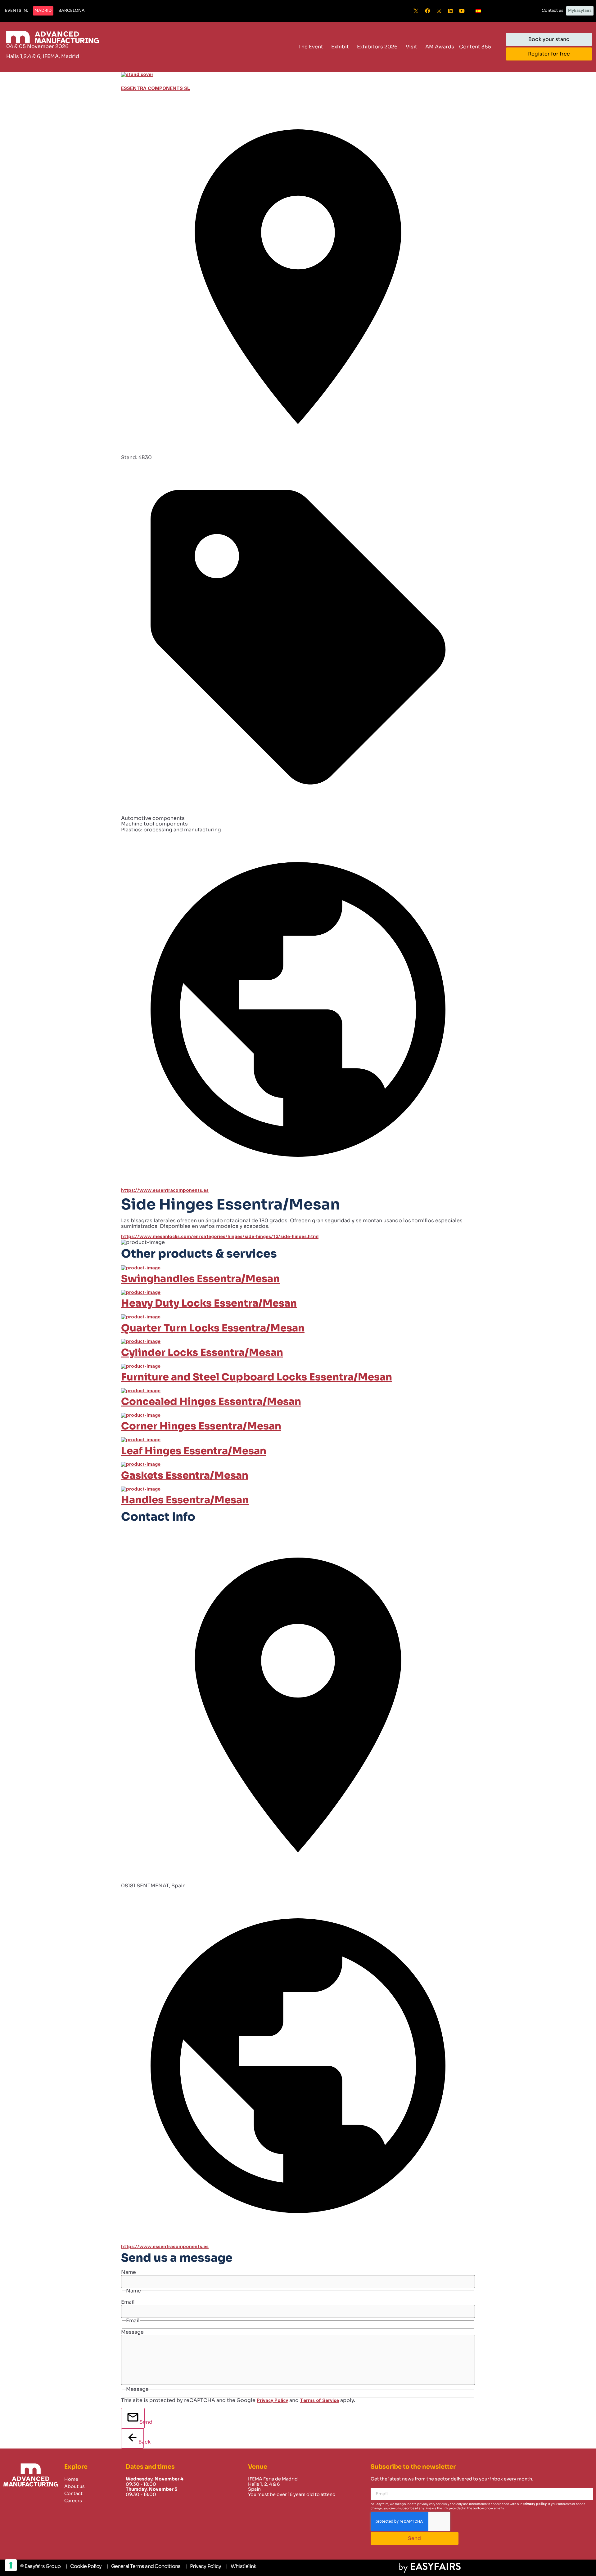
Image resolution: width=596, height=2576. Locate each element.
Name (129, 2272)
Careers (73, 2501)
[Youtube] (462, 11)
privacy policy (535, 2504)
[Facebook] (427, 11)
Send (142, 2422)
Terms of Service (319, 2401)
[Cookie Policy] (84, 2566)
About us (74, 2486)
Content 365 (475, 47)
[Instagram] (439, 11)
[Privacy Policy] (203, 2566)
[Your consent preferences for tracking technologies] (11, 2565)
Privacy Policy (272, 2401)
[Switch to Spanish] (478, 11)
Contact (73, 2493)
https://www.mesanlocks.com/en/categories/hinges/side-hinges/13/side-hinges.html (220, 1237)
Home (71, 2479)
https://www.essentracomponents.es (165, 1190)
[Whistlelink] (241, 2566)
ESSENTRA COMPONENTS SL (156, 89)
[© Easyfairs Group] (40, 2566)
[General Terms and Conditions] (143, 2566)
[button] (16, 11)
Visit (411, 47)
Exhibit (340, 47)
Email (128, 2302)
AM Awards (440, 47)
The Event (311, 47)
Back (141, 2442)
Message (132, 2332)
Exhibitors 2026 (377, 47)
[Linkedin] (450, 11)
